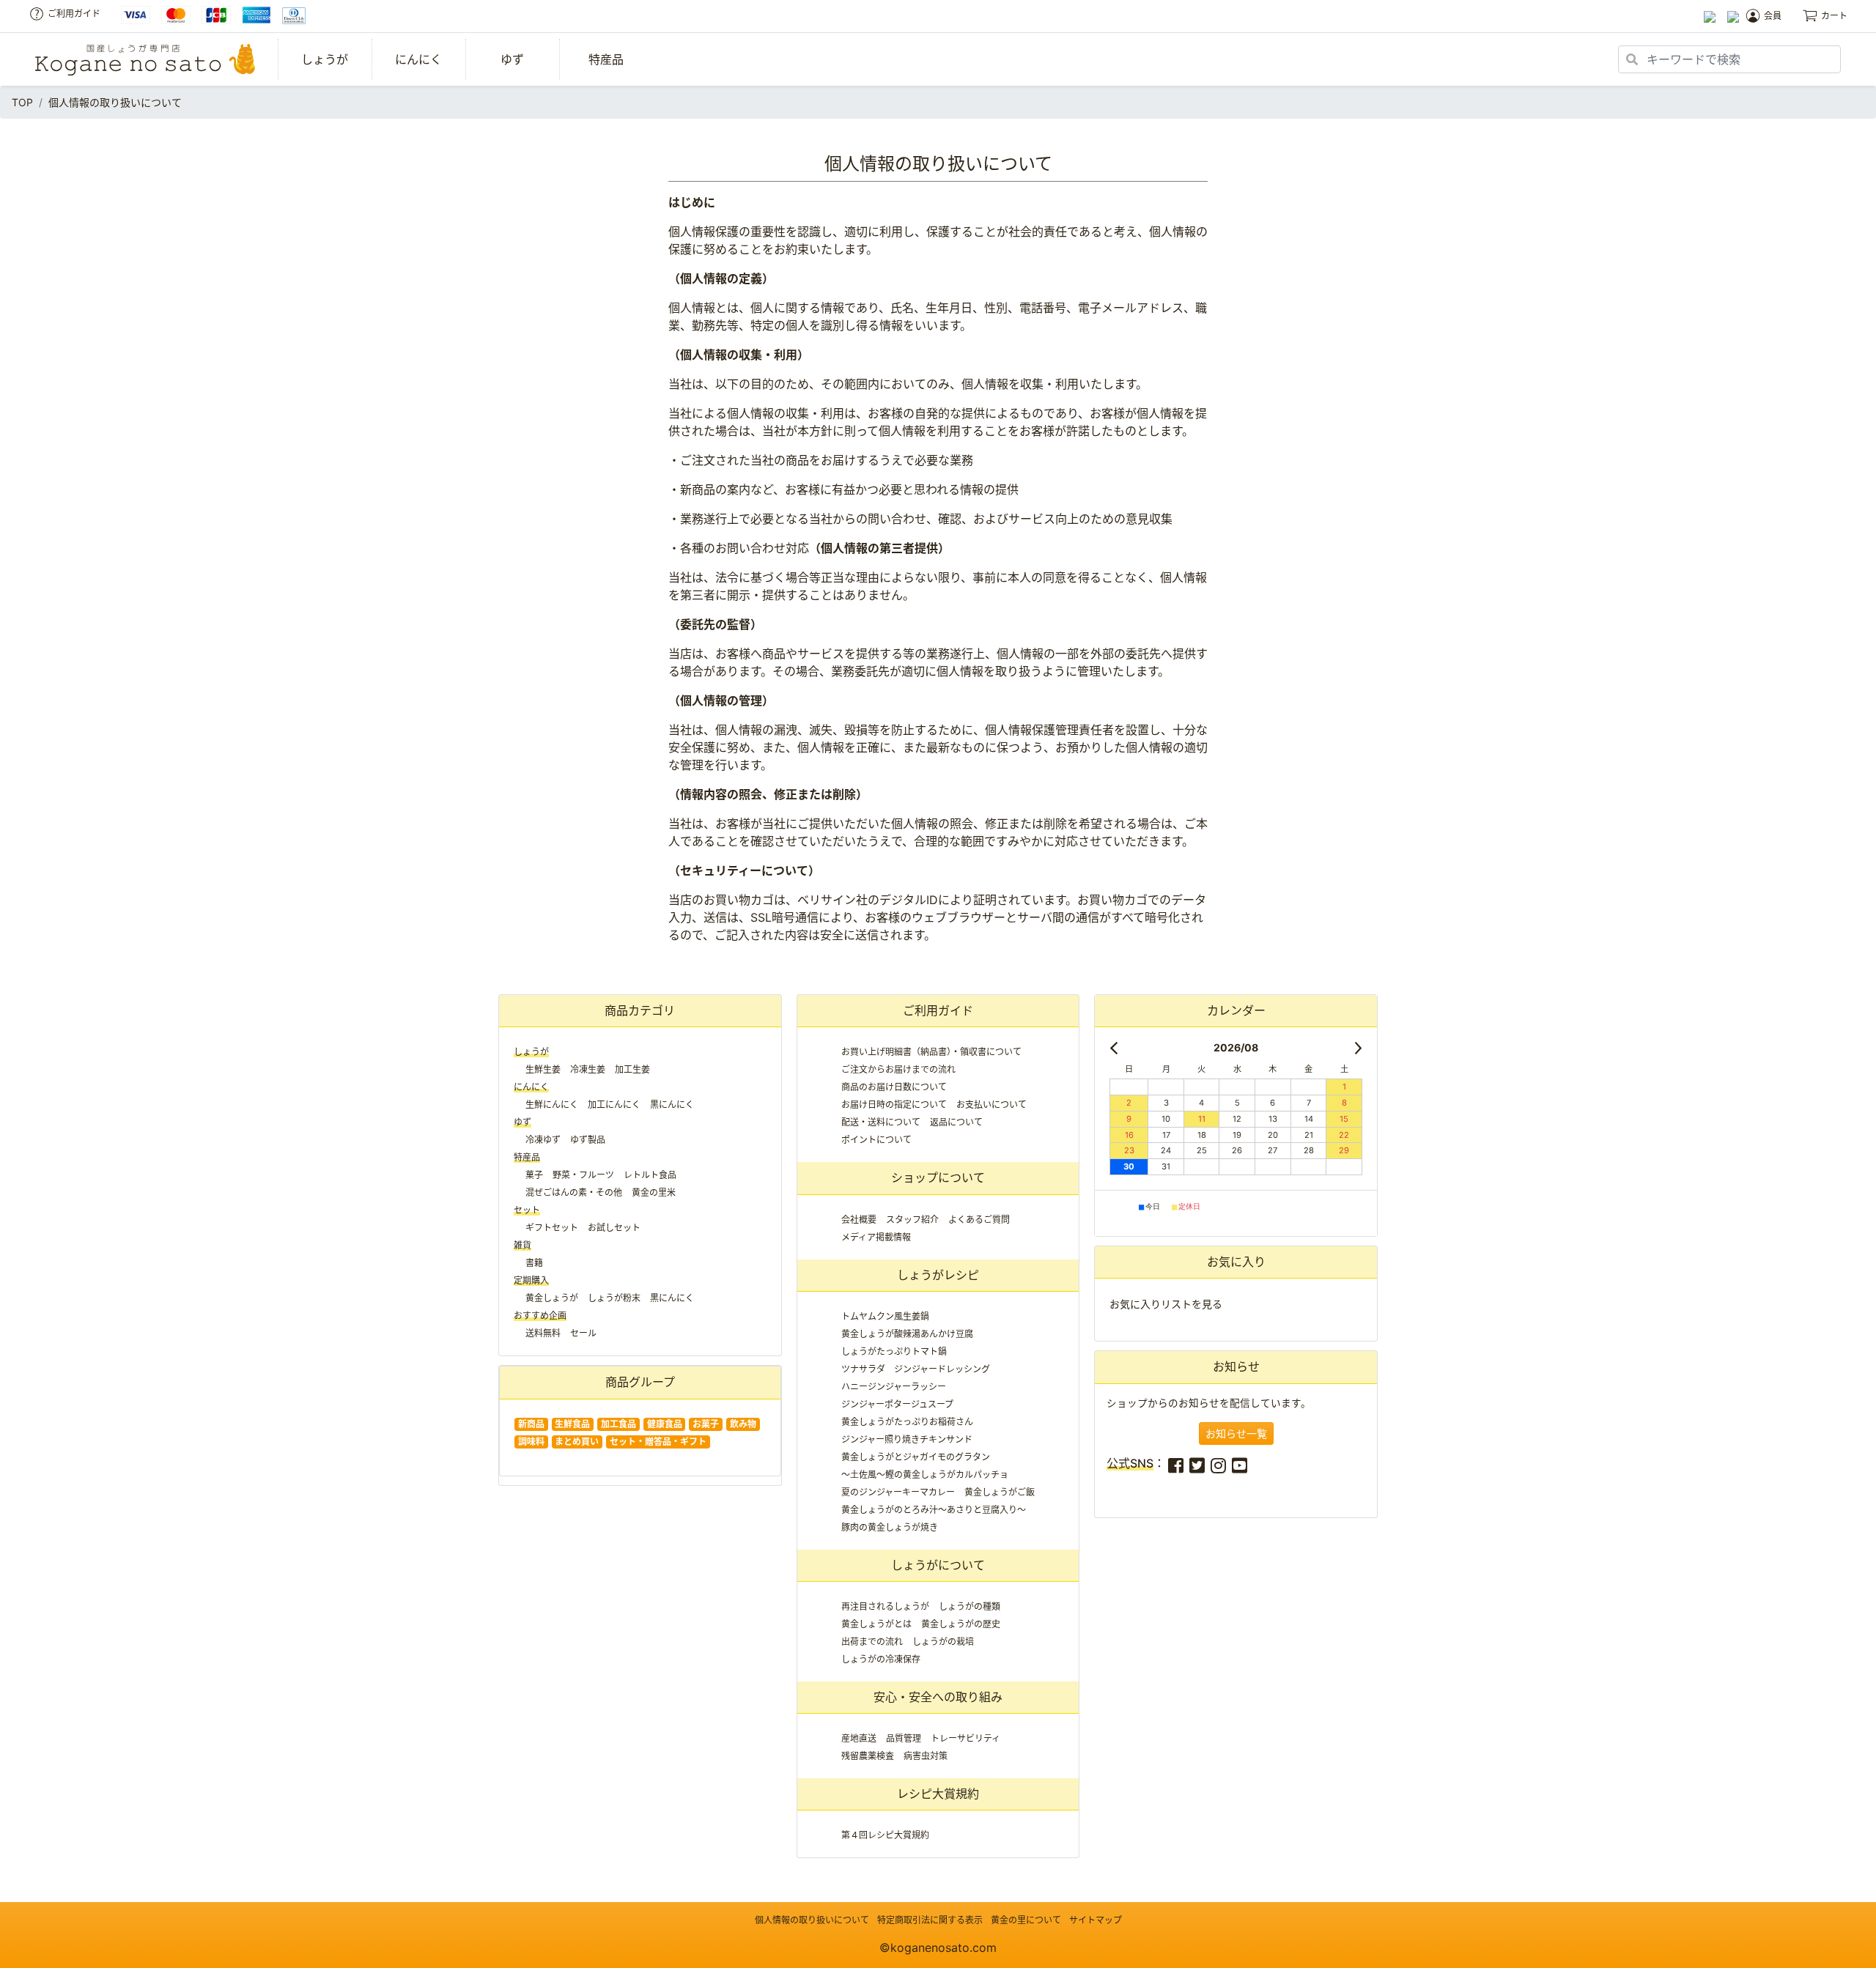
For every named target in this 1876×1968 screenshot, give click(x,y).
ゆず (512, 59)
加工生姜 (632, 1069)
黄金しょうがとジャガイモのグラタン (916, 1457)
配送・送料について (881, 1122)
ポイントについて (876, 1140)
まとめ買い (577, 1442)
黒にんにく (672, 1105)
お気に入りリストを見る (1166, 1304)
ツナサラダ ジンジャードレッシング (916, 1369)
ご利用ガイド (74, 14)
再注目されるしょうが (885, 1606)
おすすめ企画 (540, 1316)
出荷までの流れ (872, 1642)
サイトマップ (1096, 1920)
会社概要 (859, 1220)
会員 (1773, 16)
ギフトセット (552, 1228)
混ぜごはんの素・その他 (574, 1192)
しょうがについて (938, 1565)
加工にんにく (614, 1105)
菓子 (534, 1175)
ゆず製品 (588, 1140)
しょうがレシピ (938, 1275)
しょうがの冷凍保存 (881, 1659)
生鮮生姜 (543, 1069)
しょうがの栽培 (943, 1642)
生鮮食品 (572, 1424)
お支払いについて (991, 1105)
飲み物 (743, 1424)
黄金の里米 (654, 1192)
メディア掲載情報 (876, 1237)
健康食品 (665, 1424)
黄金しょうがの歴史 (961, 1624)
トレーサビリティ (965, 1738)
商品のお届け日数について (894, 1087)
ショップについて (938, 1177)
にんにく (418, 59)
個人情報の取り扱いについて (812, 1920)
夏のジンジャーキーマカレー (898, 1492)
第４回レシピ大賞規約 (885, 1835)
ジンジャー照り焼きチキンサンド (907, 1439)
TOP (22, 102)
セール (583, 1333)
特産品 (606, 59)
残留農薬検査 (868, 1756)
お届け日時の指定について (894, 1105)
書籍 (534, 1263)
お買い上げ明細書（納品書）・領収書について (931, 1052)
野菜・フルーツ (583, 1175)
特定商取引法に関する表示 (930, 1920)
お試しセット (614, 1228)
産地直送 (859, 1738)
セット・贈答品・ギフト (658, 1442)
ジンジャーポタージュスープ (897, 1404)
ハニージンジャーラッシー (894, 1387)
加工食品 (618, 1424)
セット (527, 1210)
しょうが (325, 59)
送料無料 (543, 1333)
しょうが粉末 (614, 1298)
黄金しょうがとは (876, 1624)
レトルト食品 (650, 1175)
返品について (956, 1122)
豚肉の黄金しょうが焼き (890, 1527)
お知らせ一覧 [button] (1236, 1434)
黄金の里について (1026, 1920)
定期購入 (531, 1280)
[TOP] (145, 60)
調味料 (531, 1442)
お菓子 (706, 1424)
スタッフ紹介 (912, 1220)
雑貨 (522, 1245)
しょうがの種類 (970, 1606)
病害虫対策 (926, 1756)
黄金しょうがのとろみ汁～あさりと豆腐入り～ (934, 1510)
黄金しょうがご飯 (1000, 1492)
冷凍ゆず (543, 1140)
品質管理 (904, 1738)
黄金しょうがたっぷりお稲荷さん (907, 1422)
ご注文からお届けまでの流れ (898, 1069)
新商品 (531, 1424)
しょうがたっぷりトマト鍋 (894, 1351)
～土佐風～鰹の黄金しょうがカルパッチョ (925, 1475)
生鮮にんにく (552, 1105)
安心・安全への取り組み (938, 1697)
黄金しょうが (552, 1298)
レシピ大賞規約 (938, 1794)
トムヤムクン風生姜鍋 (885, 1316)
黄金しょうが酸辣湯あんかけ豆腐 (907, 1334)
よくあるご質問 (979, 1220)
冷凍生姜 (588, 1069)
